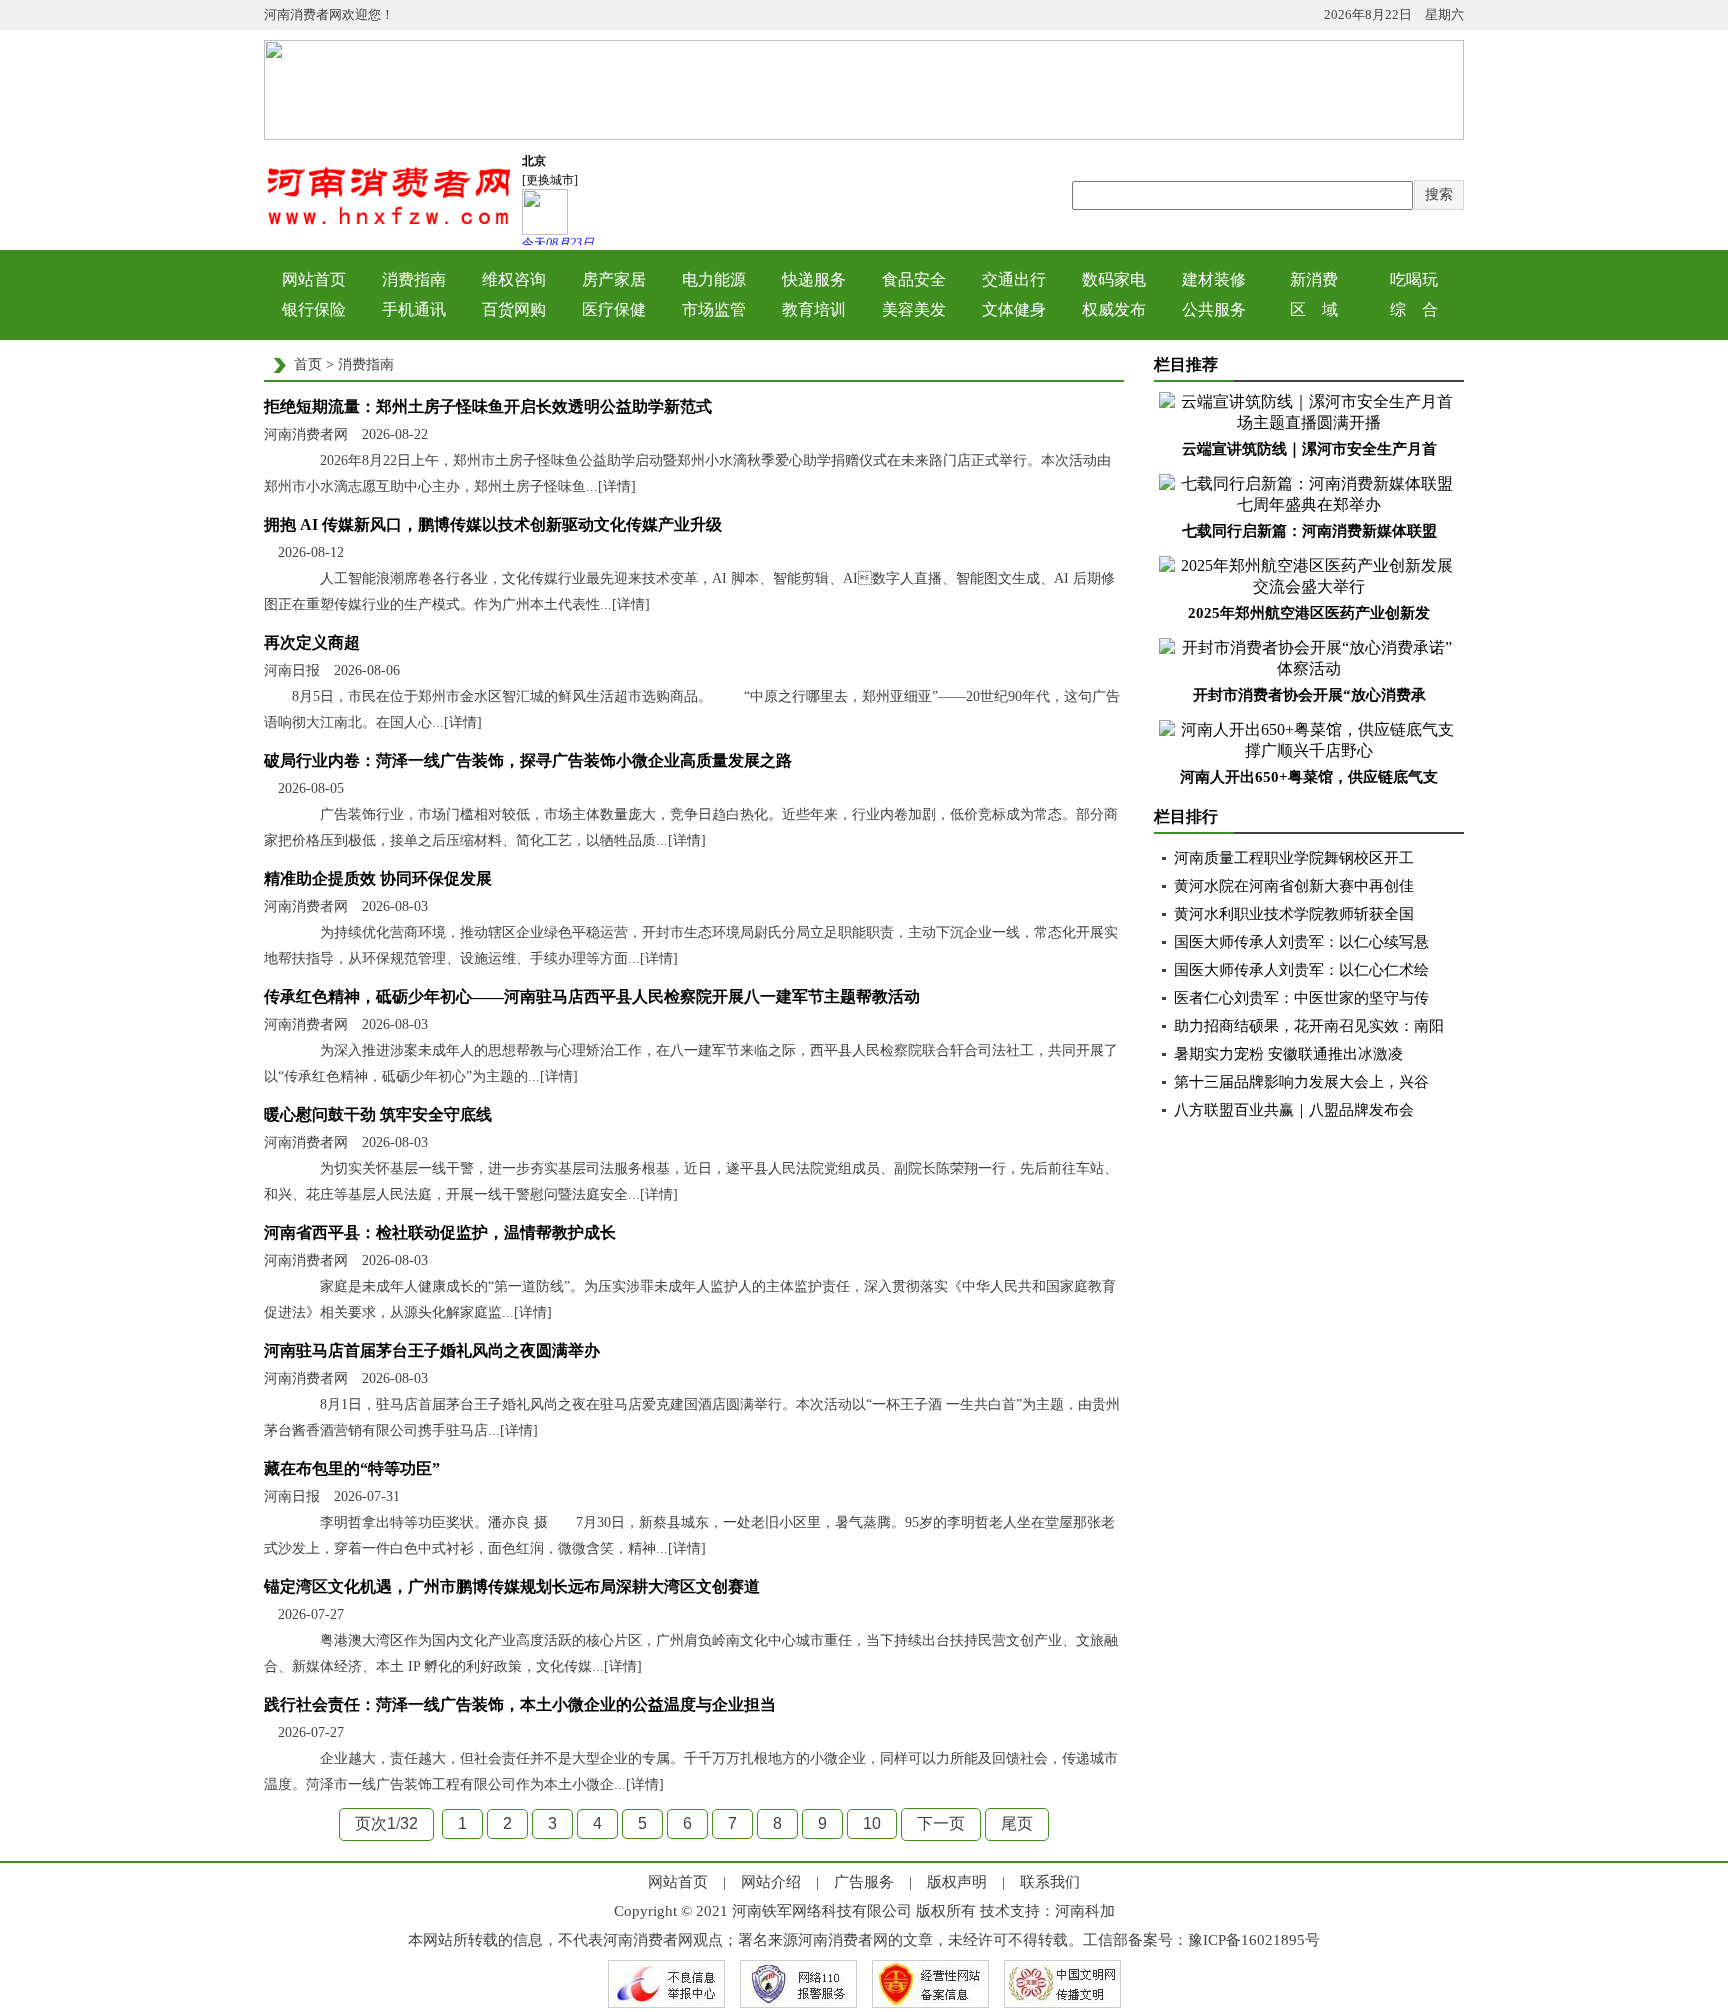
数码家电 (1114, 279)
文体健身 (1014, 309)
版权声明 (957, 1882)
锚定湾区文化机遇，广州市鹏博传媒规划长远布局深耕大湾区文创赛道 (512, 1586)
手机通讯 (414, 309)
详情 (617, 486)
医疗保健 (614, 309)
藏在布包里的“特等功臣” (352, 1468)
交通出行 (1014, 279)
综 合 (1414, 309)
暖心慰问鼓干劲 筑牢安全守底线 (378, 1114)
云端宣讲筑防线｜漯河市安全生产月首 (1309, 449)
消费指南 (414, 279)
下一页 (941, 1823)
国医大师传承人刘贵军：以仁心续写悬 (1301, 942)
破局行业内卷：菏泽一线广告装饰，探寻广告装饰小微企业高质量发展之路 (528, 760)
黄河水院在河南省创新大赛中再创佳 (1294, 886)
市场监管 (714, 309)
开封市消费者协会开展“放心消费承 (1309, 695)
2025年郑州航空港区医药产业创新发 (1309, 613)
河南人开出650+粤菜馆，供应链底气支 (1309, 777)
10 (872, 1823)
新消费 (1314, 279)
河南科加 (1085, 1911)
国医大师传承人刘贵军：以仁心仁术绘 (1301, 970)
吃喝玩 (1414, 279)
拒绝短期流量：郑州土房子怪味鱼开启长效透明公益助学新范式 (488, 406)
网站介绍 (771, 1882)
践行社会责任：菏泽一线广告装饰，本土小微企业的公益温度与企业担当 (520, 1704)
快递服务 (814, 279)
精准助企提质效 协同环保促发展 (378, 878)
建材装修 (1214, 279)
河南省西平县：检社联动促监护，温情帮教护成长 (440, 1232)
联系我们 (1050, 1882)
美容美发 (914, 309)
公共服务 (1214, 309)
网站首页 (314, 279)
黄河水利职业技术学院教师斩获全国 (1294, 914)
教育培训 (814, 309)
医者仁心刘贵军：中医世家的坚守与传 (1301, 998)
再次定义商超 (312, 642)
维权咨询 (514, 279)
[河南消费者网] (389, 223)
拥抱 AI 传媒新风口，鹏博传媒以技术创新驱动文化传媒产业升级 (493, 524)
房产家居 (614, 279)
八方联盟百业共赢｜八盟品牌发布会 (1294, 1110)
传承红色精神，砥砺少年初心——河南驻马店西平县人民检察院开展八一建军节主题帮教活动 (592, 996)
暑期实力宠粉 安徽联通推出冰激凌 (1288, 1054)
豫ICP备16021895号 (1254, 1940)
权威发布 (1114, 309)
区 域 (1314, 309)
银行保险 (314, 309)
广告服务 (864, 1882)
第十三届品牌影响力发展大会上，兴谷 (1301, 1082)
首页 (308, 364)
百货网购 (514, 309)
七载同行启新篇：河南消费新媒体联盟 (1309, 531)
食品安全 (914, 279)
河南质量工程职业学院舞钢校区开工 (1294, 858)
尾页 (1017, 1823)
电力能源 (714, 279)
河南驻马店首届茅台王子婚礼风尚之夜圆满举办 (432, 1350)
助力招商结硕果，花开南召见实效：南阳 (1309, 1026)
